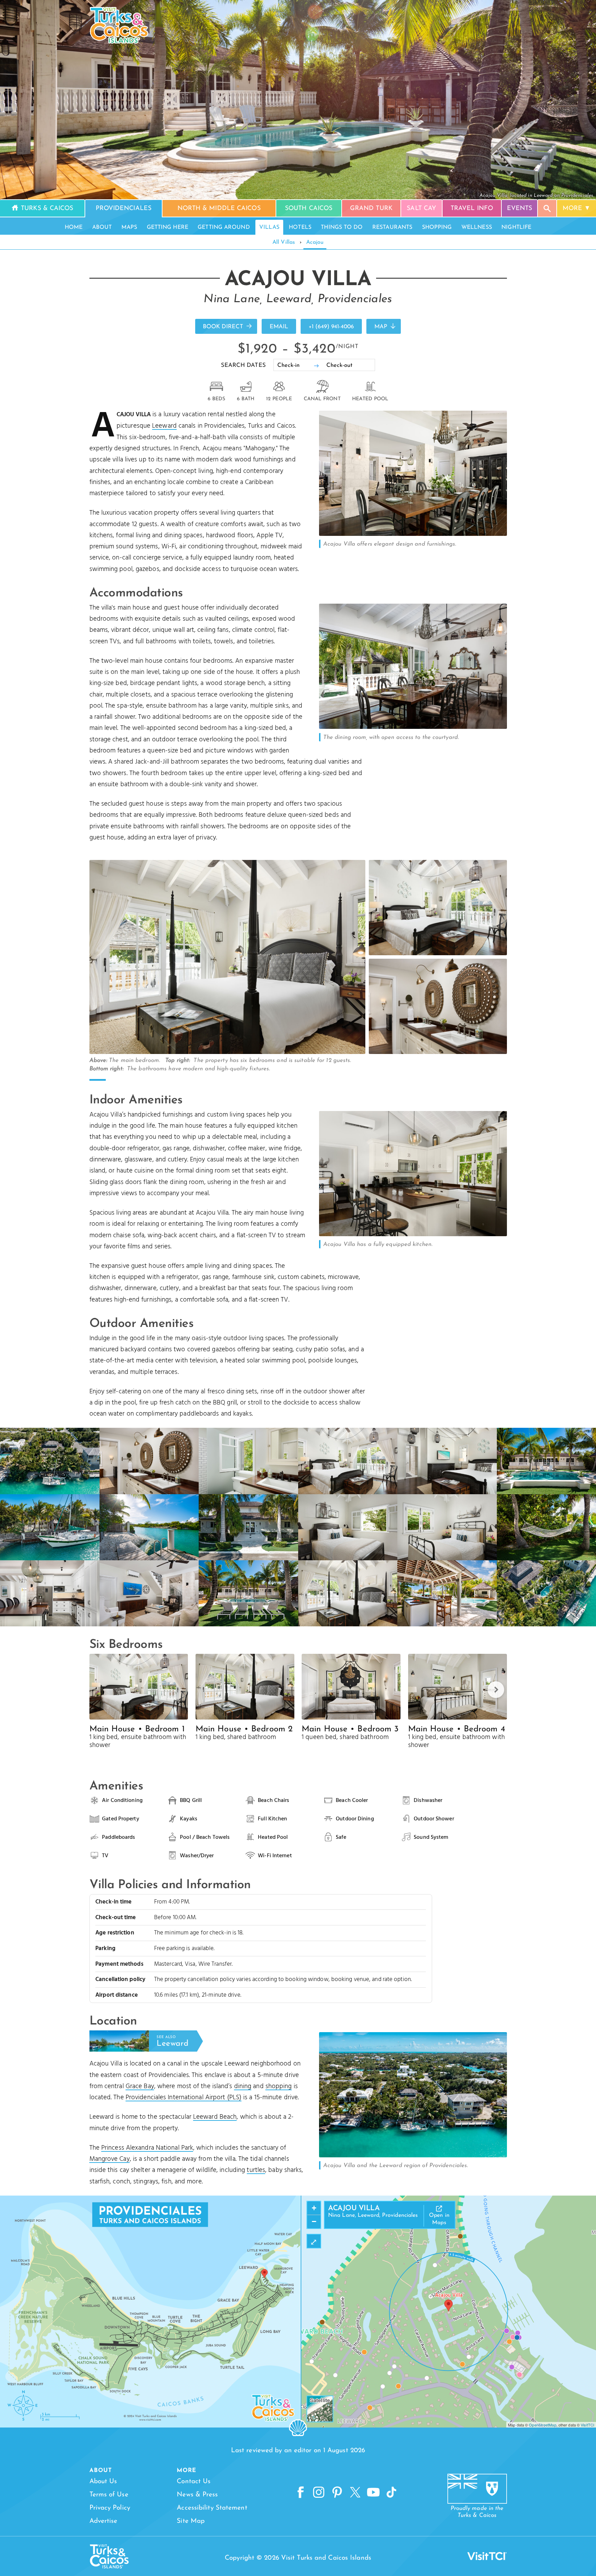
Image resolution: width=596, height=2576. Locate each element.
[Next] (496, 1690)
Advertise (104, 2521)
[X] (355, 2493)
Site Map (191, 2521)
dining (243, 2086)
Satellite (320, 2400)
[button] (448, 2305)
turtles (256, 2170)
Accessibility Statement (212, 2508)
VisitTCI (587, 2425)
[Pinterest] (337, 2493)
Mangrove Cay (110, 2159)
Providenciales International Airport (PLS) (184, 2098)
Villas (269, 227)
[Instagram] (319, 2493)
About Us (103, 2482)
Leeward (164, 426)
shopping (279, 2086)
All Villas (284, 242)
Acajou (315, 242)
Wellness (477, 227)
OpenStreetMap (542, 2425)
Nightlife (516, 227)
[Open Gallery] (413, 534)
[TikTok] (391, 2493)
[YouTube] (373, 2493)
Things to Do (342, 227)
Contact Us (194, 2482)
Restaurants (392, 227)
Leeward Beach (215, 2117)
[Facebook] (301, 2493)
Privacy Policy (110, 2508)
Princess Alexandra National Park (147, 2148)
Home (74, 227)
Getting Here (168, 227)
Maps (129, 227)
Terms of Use (109, 2495)
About (102, 227)
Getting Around (224, 227)
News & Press (197, 2495)
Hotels (300, 227)
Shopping (437, 227)
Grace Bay (140, 2086)
